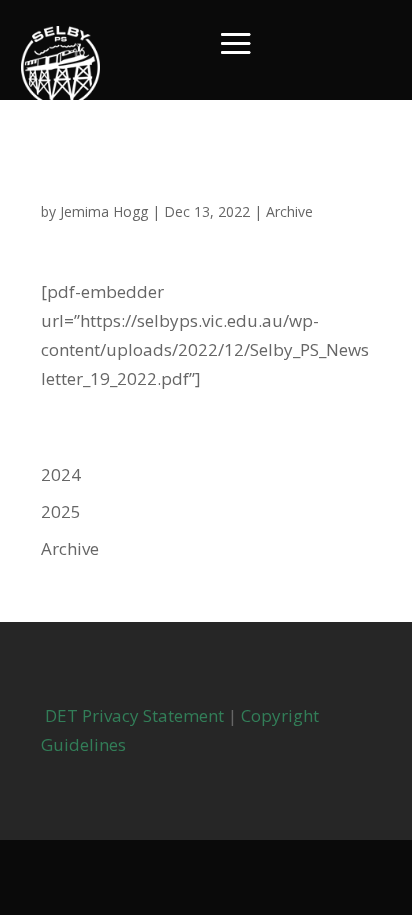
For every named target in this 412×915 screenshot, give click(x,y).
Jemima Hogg (104, 211)
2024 (61, 474)
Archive (289, 211)
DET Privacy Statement (132, 715)
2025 (61, 511)
